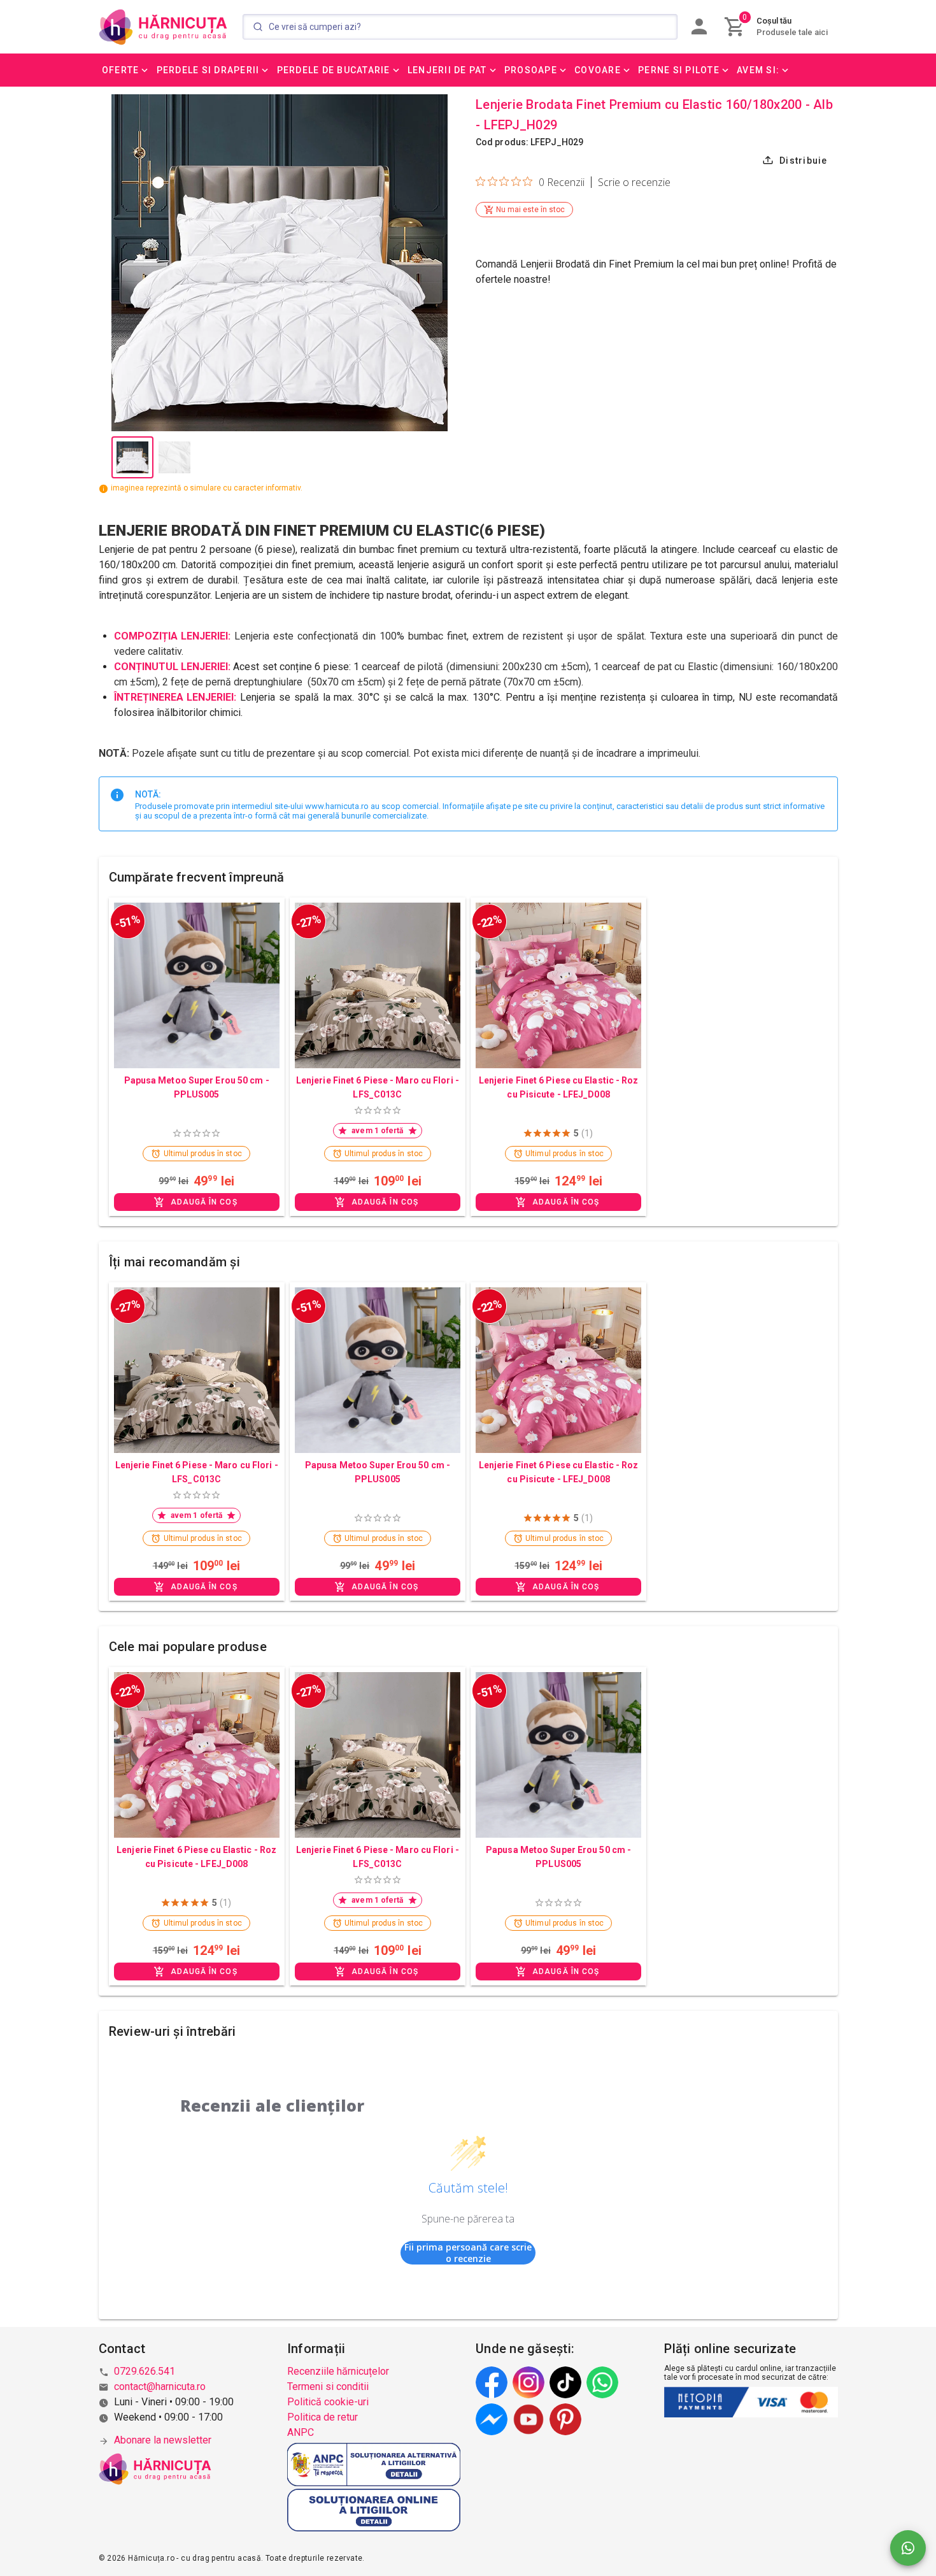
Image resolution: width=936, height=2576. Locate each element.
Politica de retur (323, 2417)
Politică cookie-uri (328, 2402)
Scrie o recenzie (634, 182)
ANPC (301, 2432)
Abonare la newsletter (163, 2440)
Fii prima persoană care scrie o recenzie (468, 2253)
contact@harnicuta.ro (160, 2386)
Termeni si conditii (328, 2386)
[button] (126, 70)
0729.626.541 (145, 2371)
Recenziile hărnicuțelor (338, 2371)
